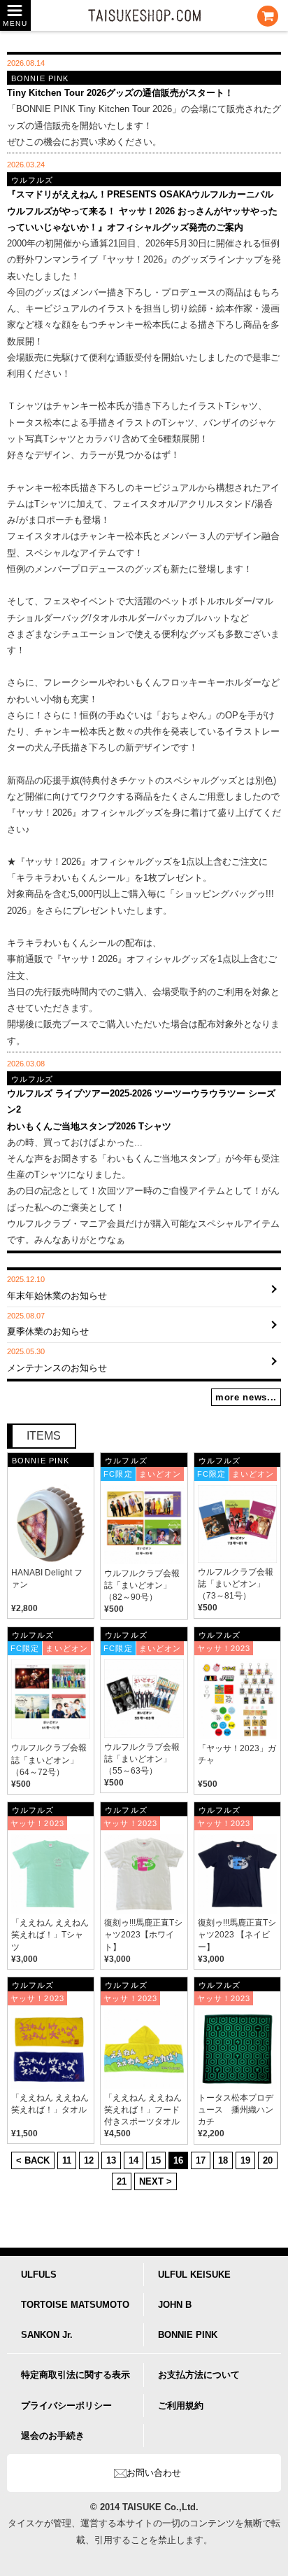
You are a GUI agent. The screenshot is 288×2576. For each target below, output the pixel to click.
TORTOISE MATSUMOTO (75, 2305)
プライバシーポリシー (66, 2406)
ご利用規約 (181, 2406)
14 (134, 2160)
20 (268, 2160)
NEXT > (156, 2181)
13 (111, 2160)
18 (223, 2160)
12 (89, 2160)
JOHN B (175, 2305)
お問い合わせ (154, 2473)
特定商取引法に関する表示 (75, 2375)
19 (245, 2160)
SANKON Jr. (47, 2335)
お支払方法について (199, 2375)
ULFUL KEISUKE (194, 2275)
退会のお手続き (53, 2436)
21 (122, 2181)
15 (156, 2160)
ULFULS (39, 2275)
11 (67, 2160)
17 (201, 2160)
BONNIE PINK (188, 2335)
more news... (246, 1397)
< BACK (33, 2160)
